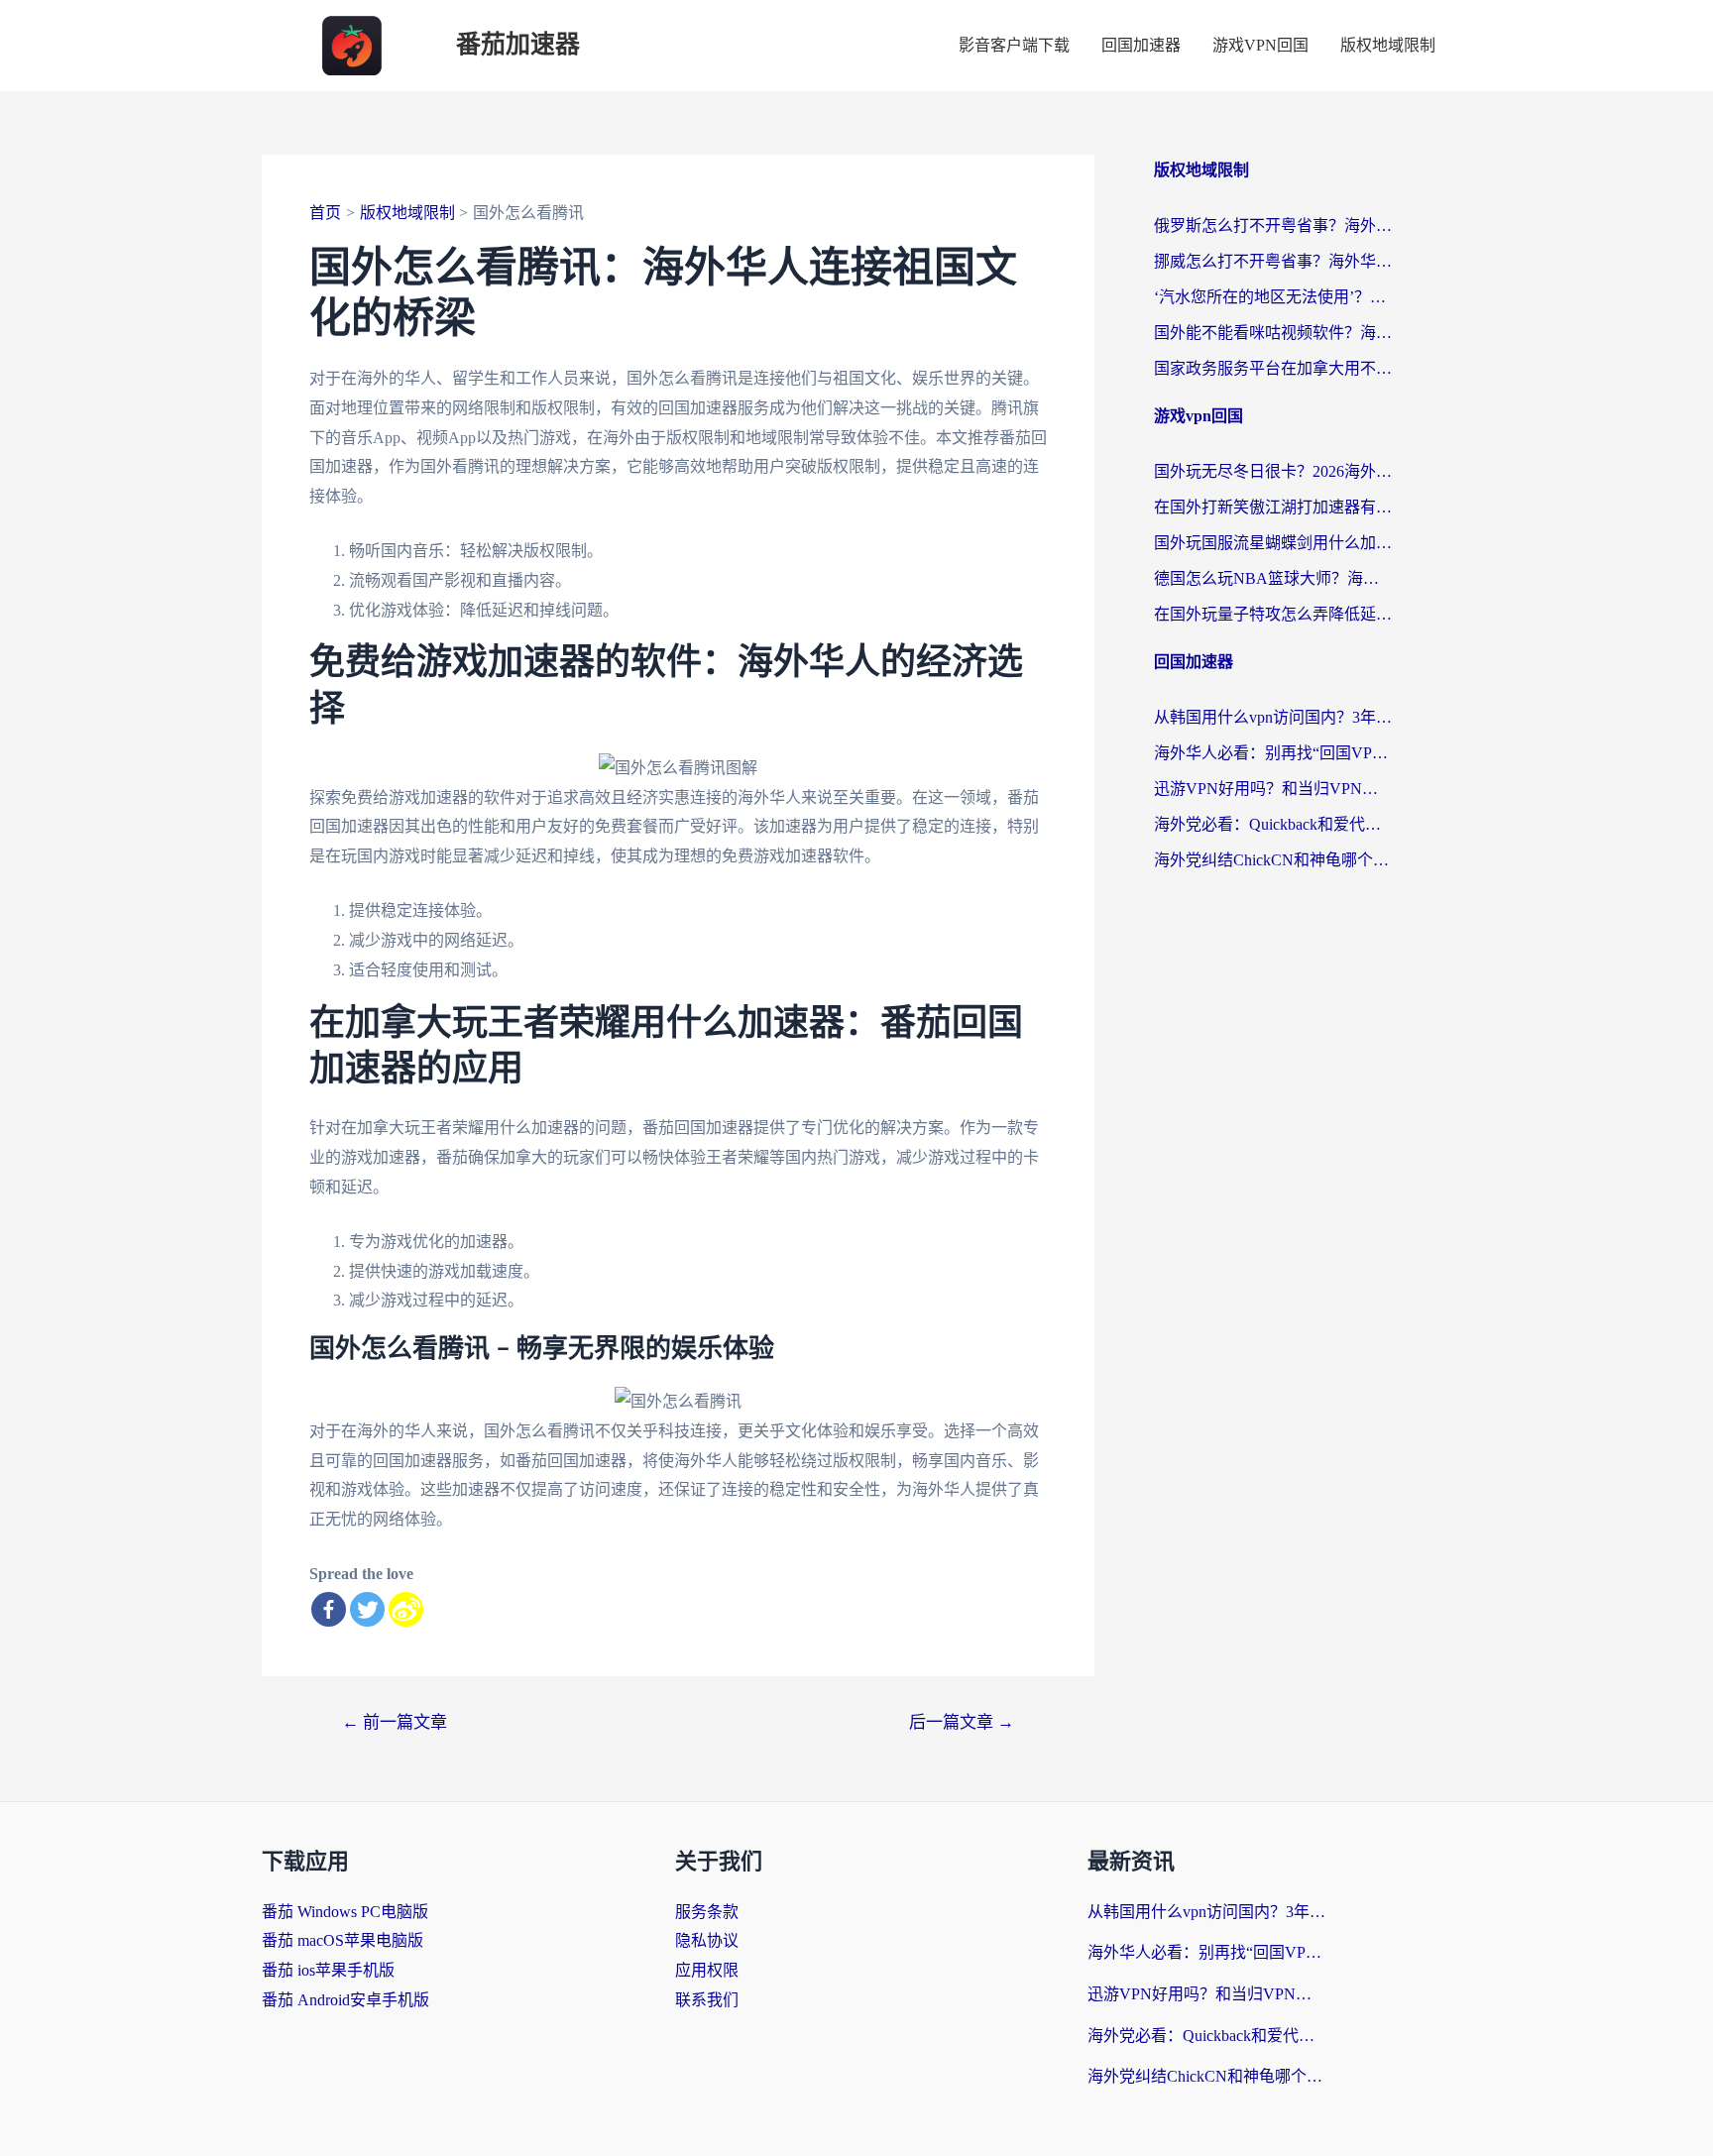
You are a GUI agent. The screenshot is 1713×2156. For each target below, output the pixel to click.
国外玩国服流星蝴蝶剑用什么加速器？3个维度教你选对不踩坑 (1273, 543)
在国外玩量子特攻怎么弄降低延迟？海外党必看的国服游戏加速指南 (1273, 614)
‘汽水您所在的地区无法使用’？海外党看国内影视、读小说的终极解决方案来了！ (1273, 297)
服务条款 (707, 1912)
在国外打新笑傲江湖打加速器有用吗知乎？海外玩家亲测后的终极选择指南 (1273, 507)
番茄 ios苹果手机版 (328, 1970)
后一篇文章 (962, 1722)
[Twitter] (367, 1609)
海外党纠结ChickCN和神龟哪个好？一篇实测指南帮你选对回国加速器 (1273, 860)
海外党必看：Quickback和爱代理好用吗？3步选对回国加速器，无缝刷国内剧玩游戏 (1273, 824)
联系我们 (707, 2000)
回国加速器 (1141, 45)
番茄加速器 (518, 45)
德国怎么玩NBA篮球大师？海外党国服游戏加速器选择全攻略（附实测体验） (1273, 578)
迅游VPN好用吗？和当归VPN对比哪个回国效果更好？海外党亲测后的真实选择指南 (1273, 789)
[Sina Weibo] (406, 1609)
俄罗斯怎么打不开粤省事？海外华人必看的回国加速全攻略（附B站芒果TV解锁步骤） (1273, 226)
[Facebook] (329, 1609)
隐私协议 (707, 1940)
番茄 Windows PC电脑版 (345, 1912)
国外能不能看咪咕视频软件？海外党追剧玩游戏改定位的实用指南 (1273, 333)
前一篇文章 (395, 1722)
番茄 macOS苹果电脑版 (343, 1940)
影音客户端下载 (1014, 45)
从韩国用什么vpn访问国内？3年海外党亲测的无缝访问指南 (1273, 717)
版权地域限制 (1388, 45)
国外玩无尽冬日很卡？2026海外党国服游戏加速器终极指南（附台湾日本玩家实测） (1273, 471)
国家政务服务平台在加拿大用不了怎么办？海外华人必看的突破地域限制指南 (1273, 368)
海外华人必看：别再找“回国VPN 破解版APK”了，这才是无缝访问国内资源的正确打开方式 (1273, 753)
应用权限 (707, 1970)
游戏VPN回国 (1260, 45)
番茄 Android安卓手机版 (345, 2000)
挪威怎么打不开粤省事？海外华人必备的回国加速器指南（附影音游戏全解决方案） (1273, 261)
